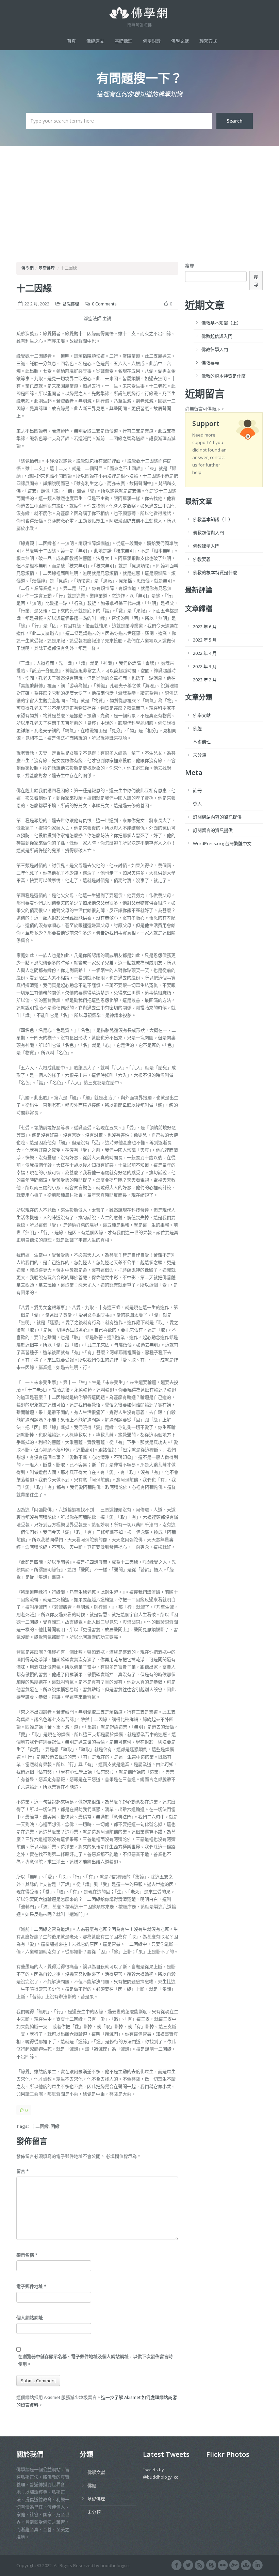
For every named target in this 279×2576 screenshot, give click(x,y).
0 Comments (104, 304)
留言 (22, 2171)
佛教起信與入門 (217, 336)
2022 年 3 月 (205, 666)
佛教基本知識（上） (221, 323)
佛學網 (28, 268)
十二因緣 (34, 288)
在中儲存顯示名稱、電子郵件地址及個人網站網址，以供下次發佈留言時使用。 (95, 2360)
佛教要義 (210, 363)
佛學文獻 (180, 41)
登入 (197, 804)
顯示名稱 (27, 2255)
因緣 (55, 2126)
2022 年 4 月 (205, 653)
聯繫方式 (208, 41)
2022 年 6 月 (205, 627)
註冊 (197, 790)
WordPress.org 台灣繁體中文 (222, 843)
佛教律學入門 (215, 349)
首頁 (71, 41)
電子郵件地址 (31, 2286)
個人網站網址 (30, 2318)
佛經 (197, 728)
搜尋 (190, 266)
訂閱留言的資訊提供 (213, 830)
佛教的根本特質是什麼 (224, 376)
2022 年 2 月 (205, 680)
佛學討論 (152, 41)
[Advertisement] (139, 197)
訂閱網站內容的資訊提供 (217, 817)
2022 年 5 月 (205, 640)
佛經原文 (95, 41)
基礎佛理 (124, 41)
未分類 (200, 755)
